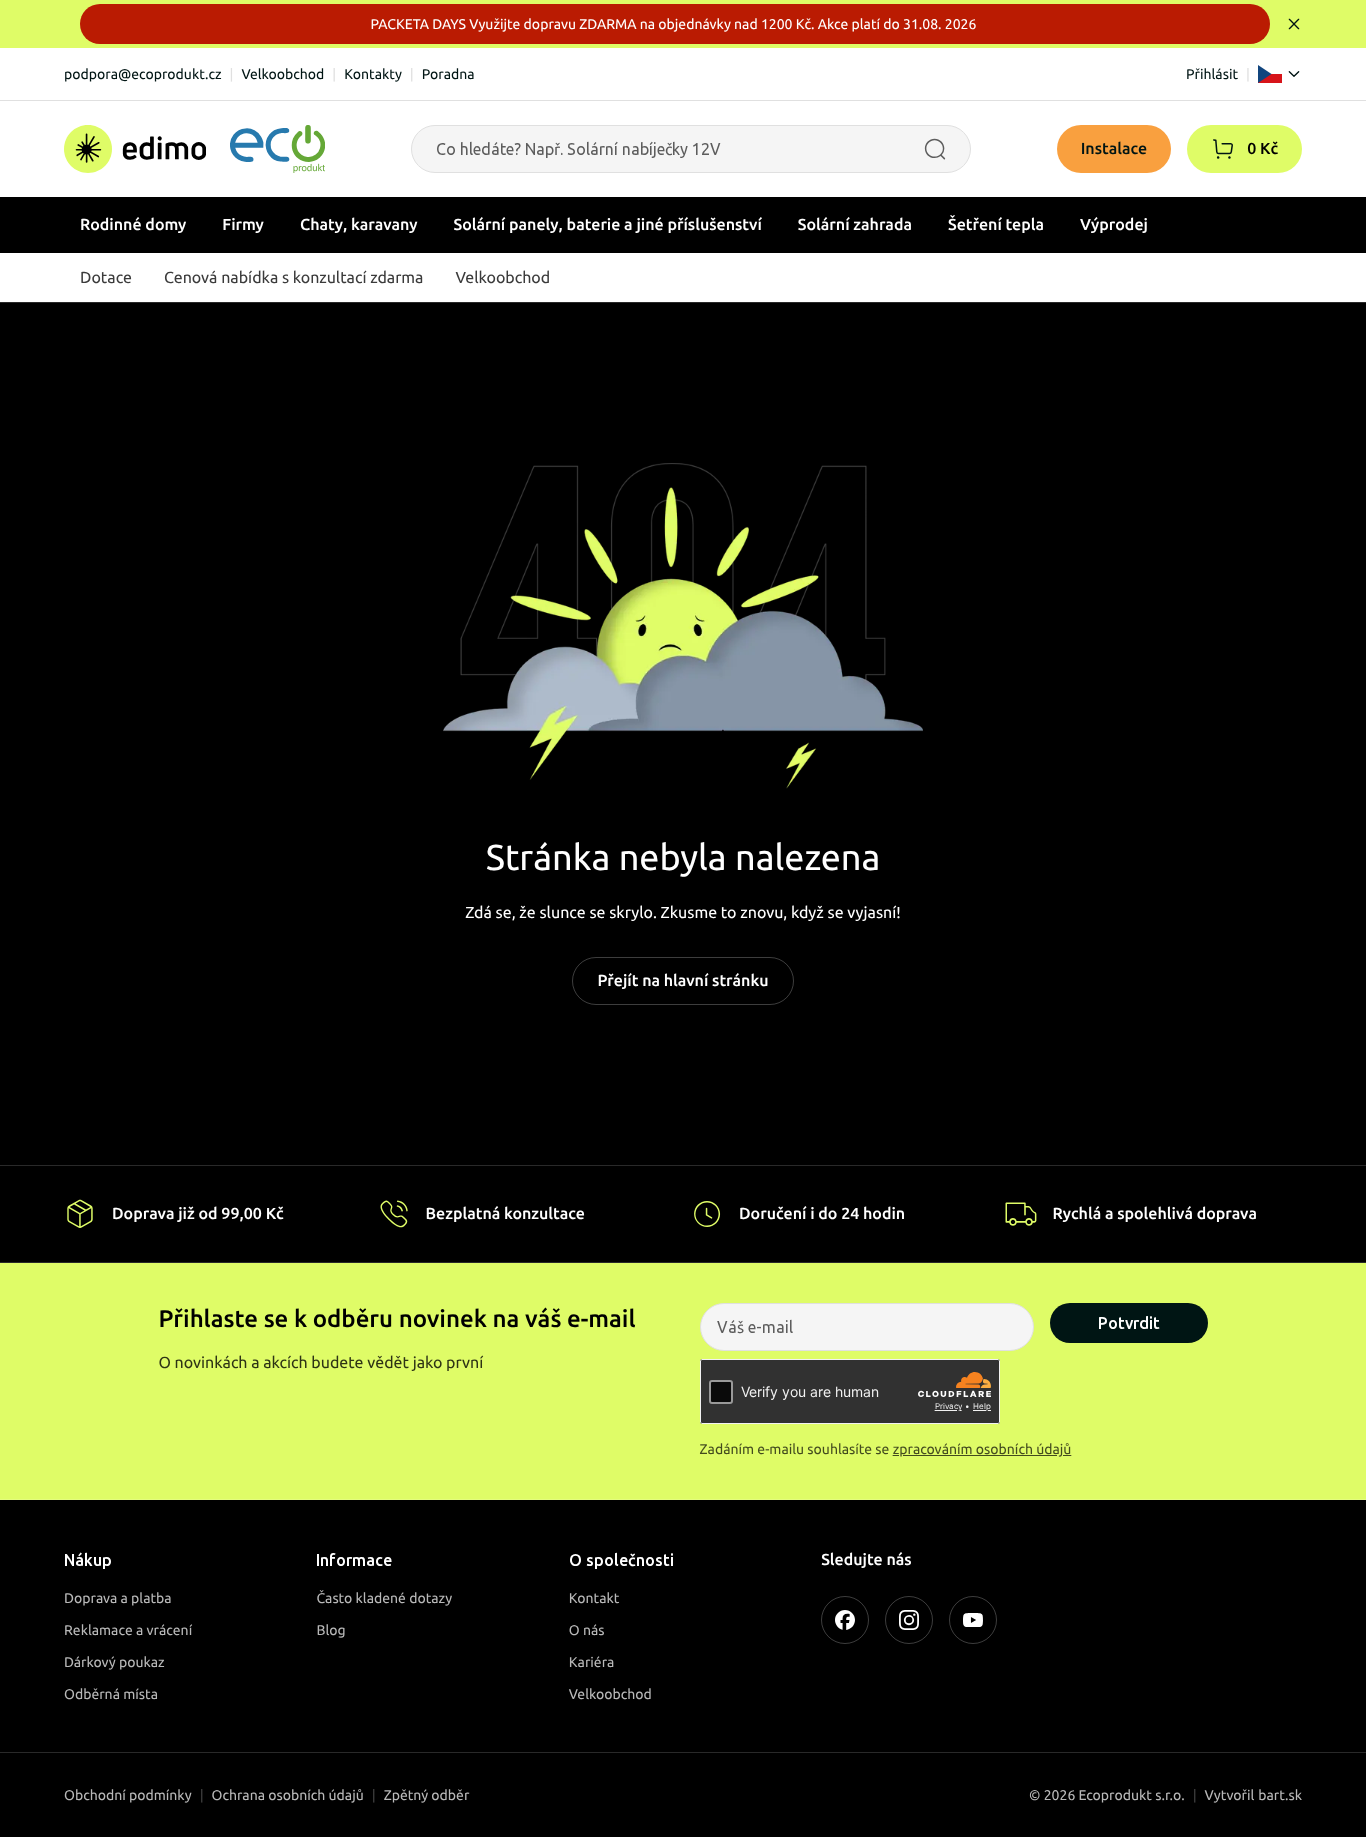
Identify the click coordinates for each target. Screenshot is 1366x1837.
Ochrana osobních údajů (288, 1795)
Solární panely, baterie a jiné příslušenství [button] (608, 225)
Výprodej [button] (1114, 225)
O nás (587, 1630)
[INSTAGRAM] (909, 1620)
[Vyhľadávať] (935, 149)
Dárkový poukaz (114, 1662)
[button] (1223, 149)
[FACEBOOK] (845, 1620)
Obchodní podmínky (128, 1795)
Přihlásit (1212, 74)
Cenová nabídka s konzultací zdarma (293, 278)
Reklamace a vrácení (128, 1630)
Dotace (106, 278)
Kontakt (594, 1598)
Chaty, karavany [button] (359, 225)
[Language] (1280, 74)
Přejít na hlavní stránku (682, 981)
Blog (330, 1630)
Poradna (448, 74)
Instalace (1114, 149)
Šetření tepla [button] (996, 225)
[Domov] (194, 149)
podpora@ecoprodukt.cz (143, 74)
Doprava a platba (118, 1598)
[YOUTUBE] (973, 1620)
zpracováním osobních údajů (982, 1449)
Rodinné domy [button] (133, 225)
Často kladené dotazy (384, 1598)
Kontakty (373, 74)
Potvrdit (1129, 1323)
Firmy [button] (243, 225)
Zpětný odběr (427, 1795)
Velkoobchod (282, 74)
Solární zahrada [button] (855, 225)
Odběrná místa (111, 1694)
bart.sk (1280, 1795)
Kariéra (592, 1662)
